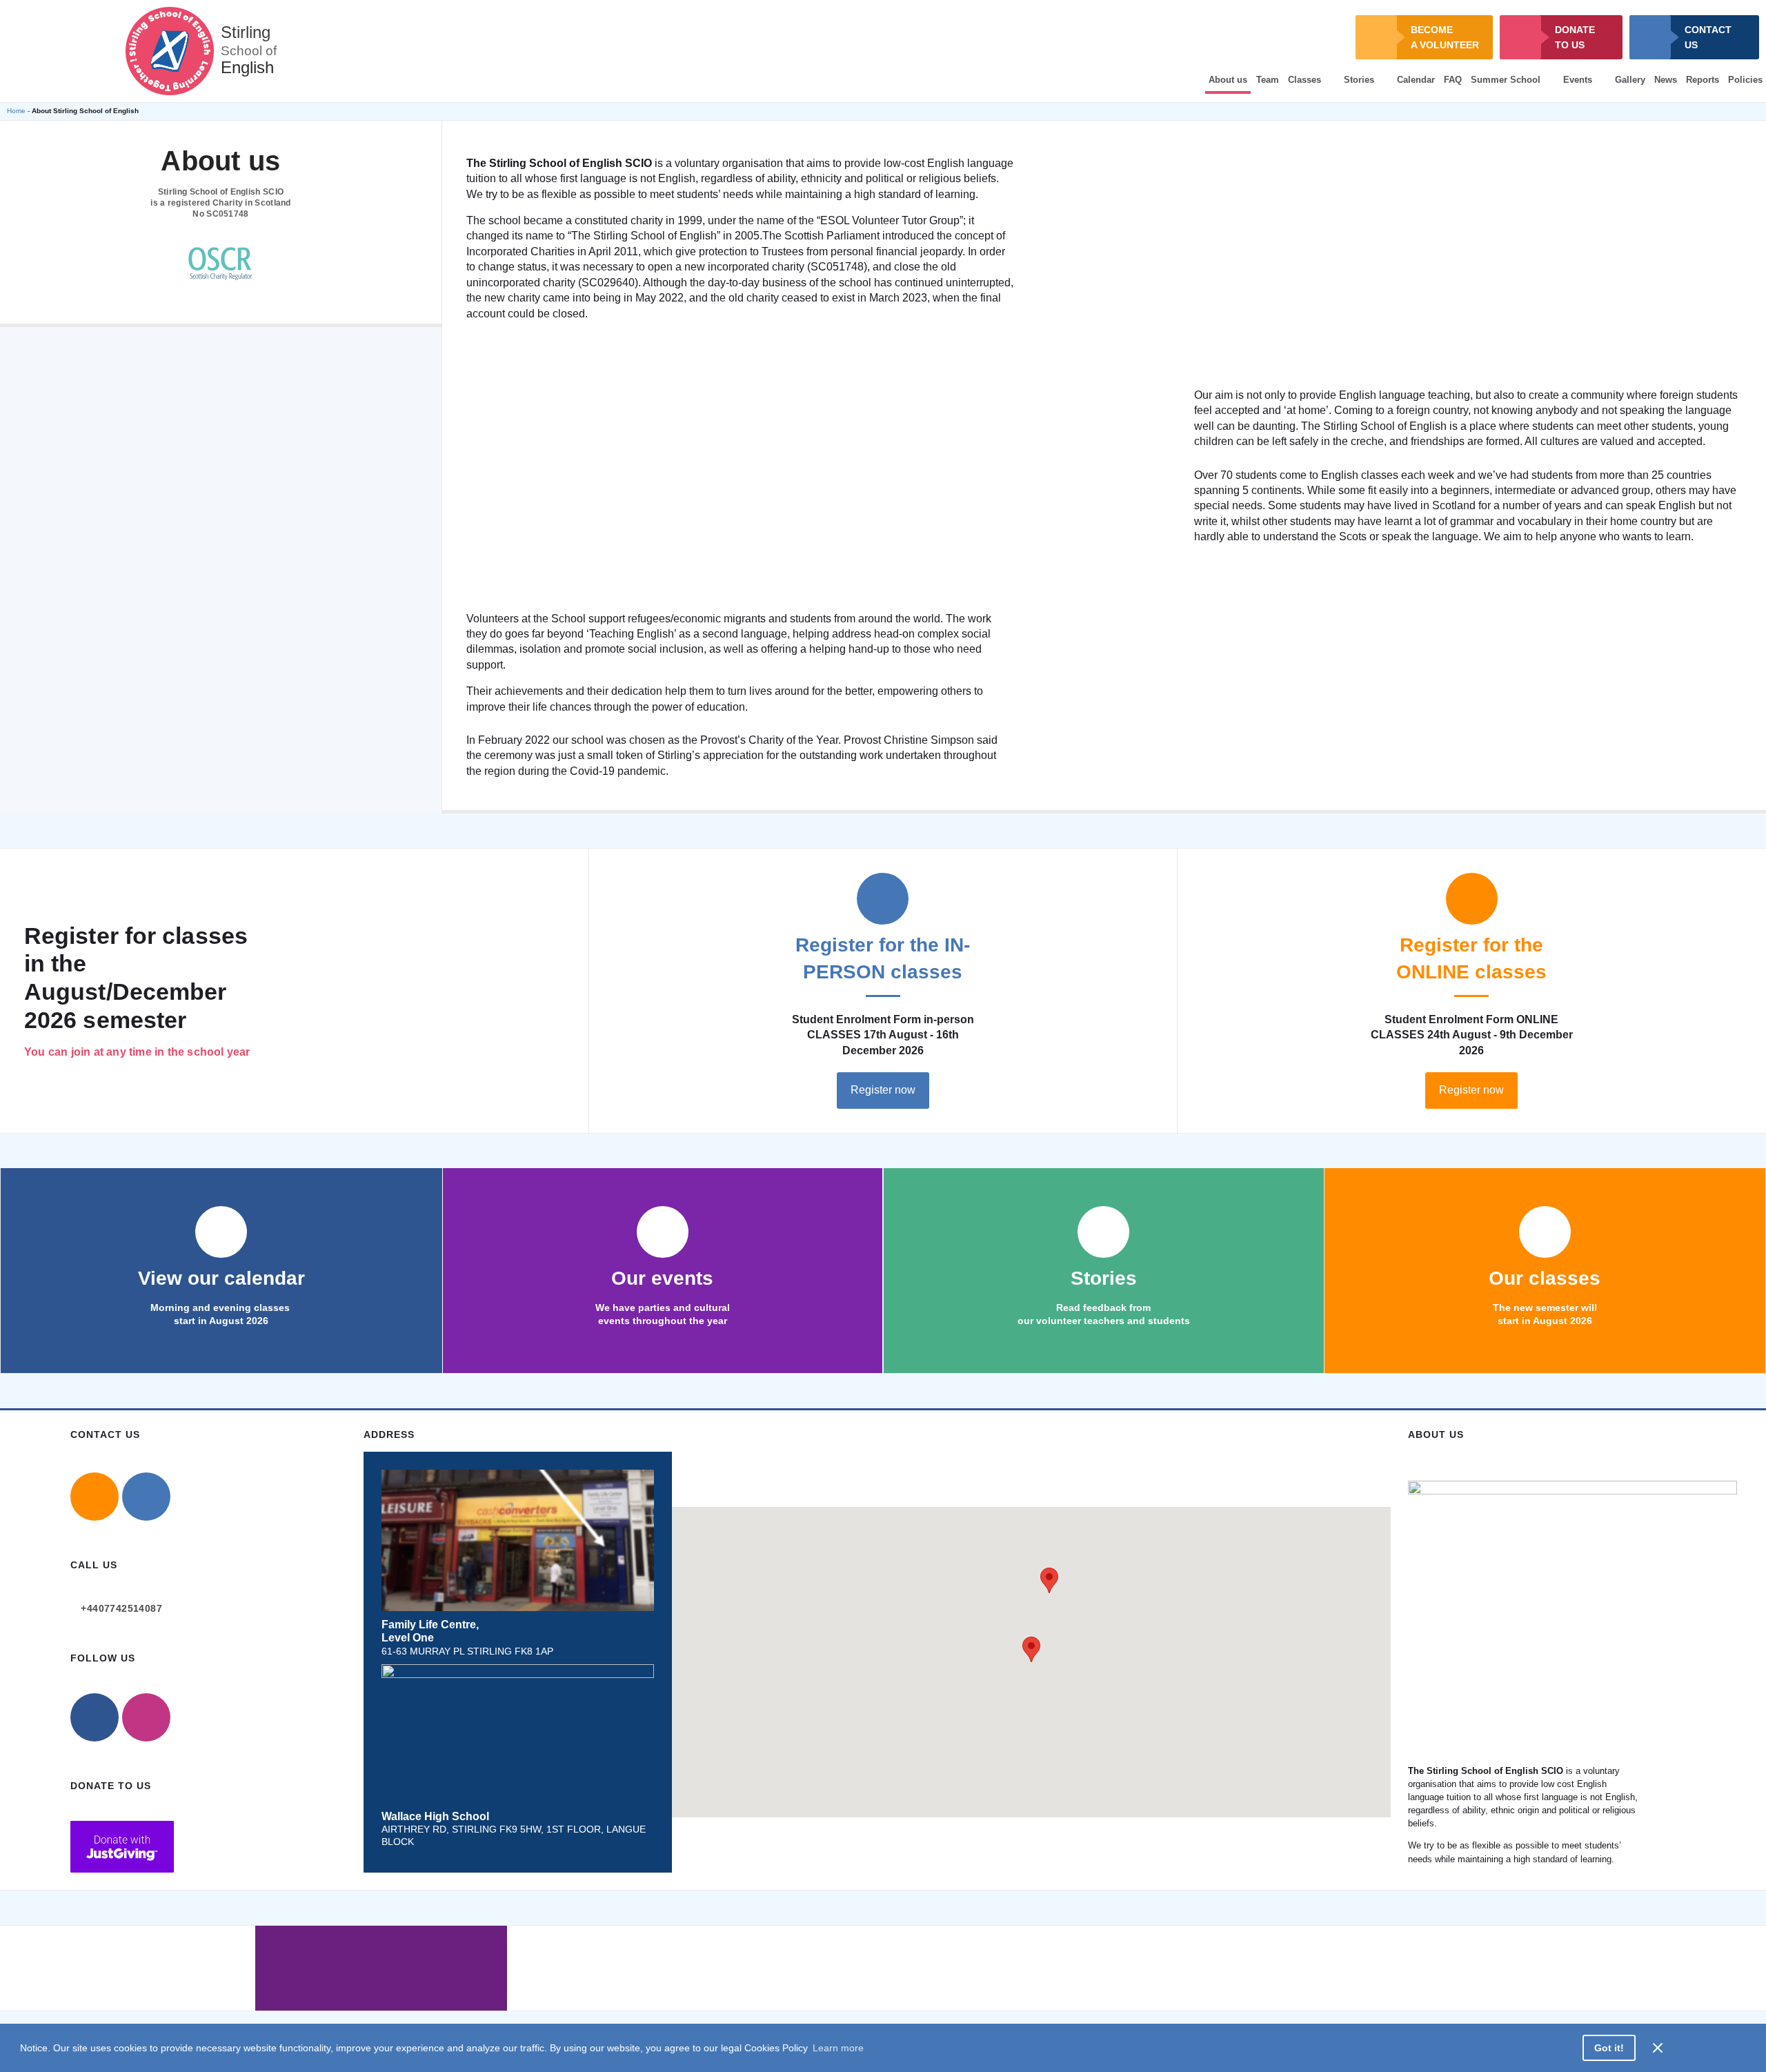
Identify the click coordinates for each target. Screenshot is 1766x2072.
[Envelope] (95, 1497)
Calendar (1416, 80)
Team (1268, 80)
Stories (1359, 80)
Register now (883, 1090)
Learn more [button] (838, 2048)
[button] (1031, 1649)
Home (16, 111)
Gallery (1630, 80)
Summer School (1506, 80)
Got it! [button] (1609, 2048)
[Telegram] (146, 1497)
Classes (1304, 80)
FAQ (1453, 80)
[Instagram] (146, 1717)
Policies (1745, 80)
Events (1578, 80)
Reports (1703, 80)
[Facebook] (95, 1717)
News (1666, 80)
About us (1228, 80)
